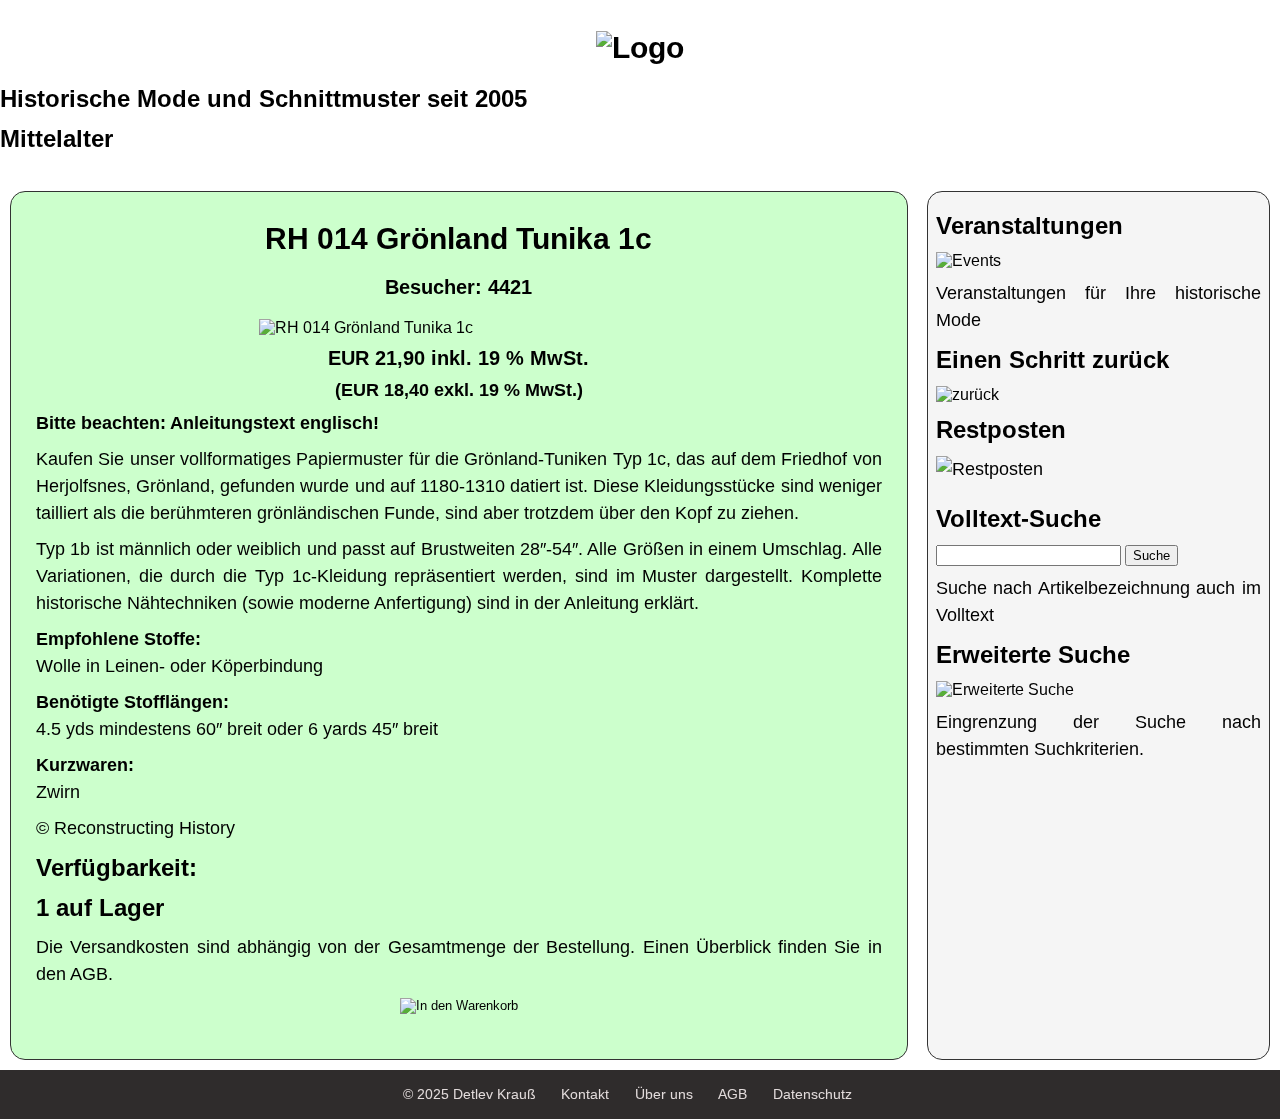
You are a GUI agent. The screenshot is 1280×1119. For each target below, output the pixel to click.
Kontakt (585, 1094)
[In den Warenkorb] (459, 1006)
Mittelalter (56, 138)
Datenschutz (812, 1094)
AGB (732, 1094)
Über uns (664, 1094)
